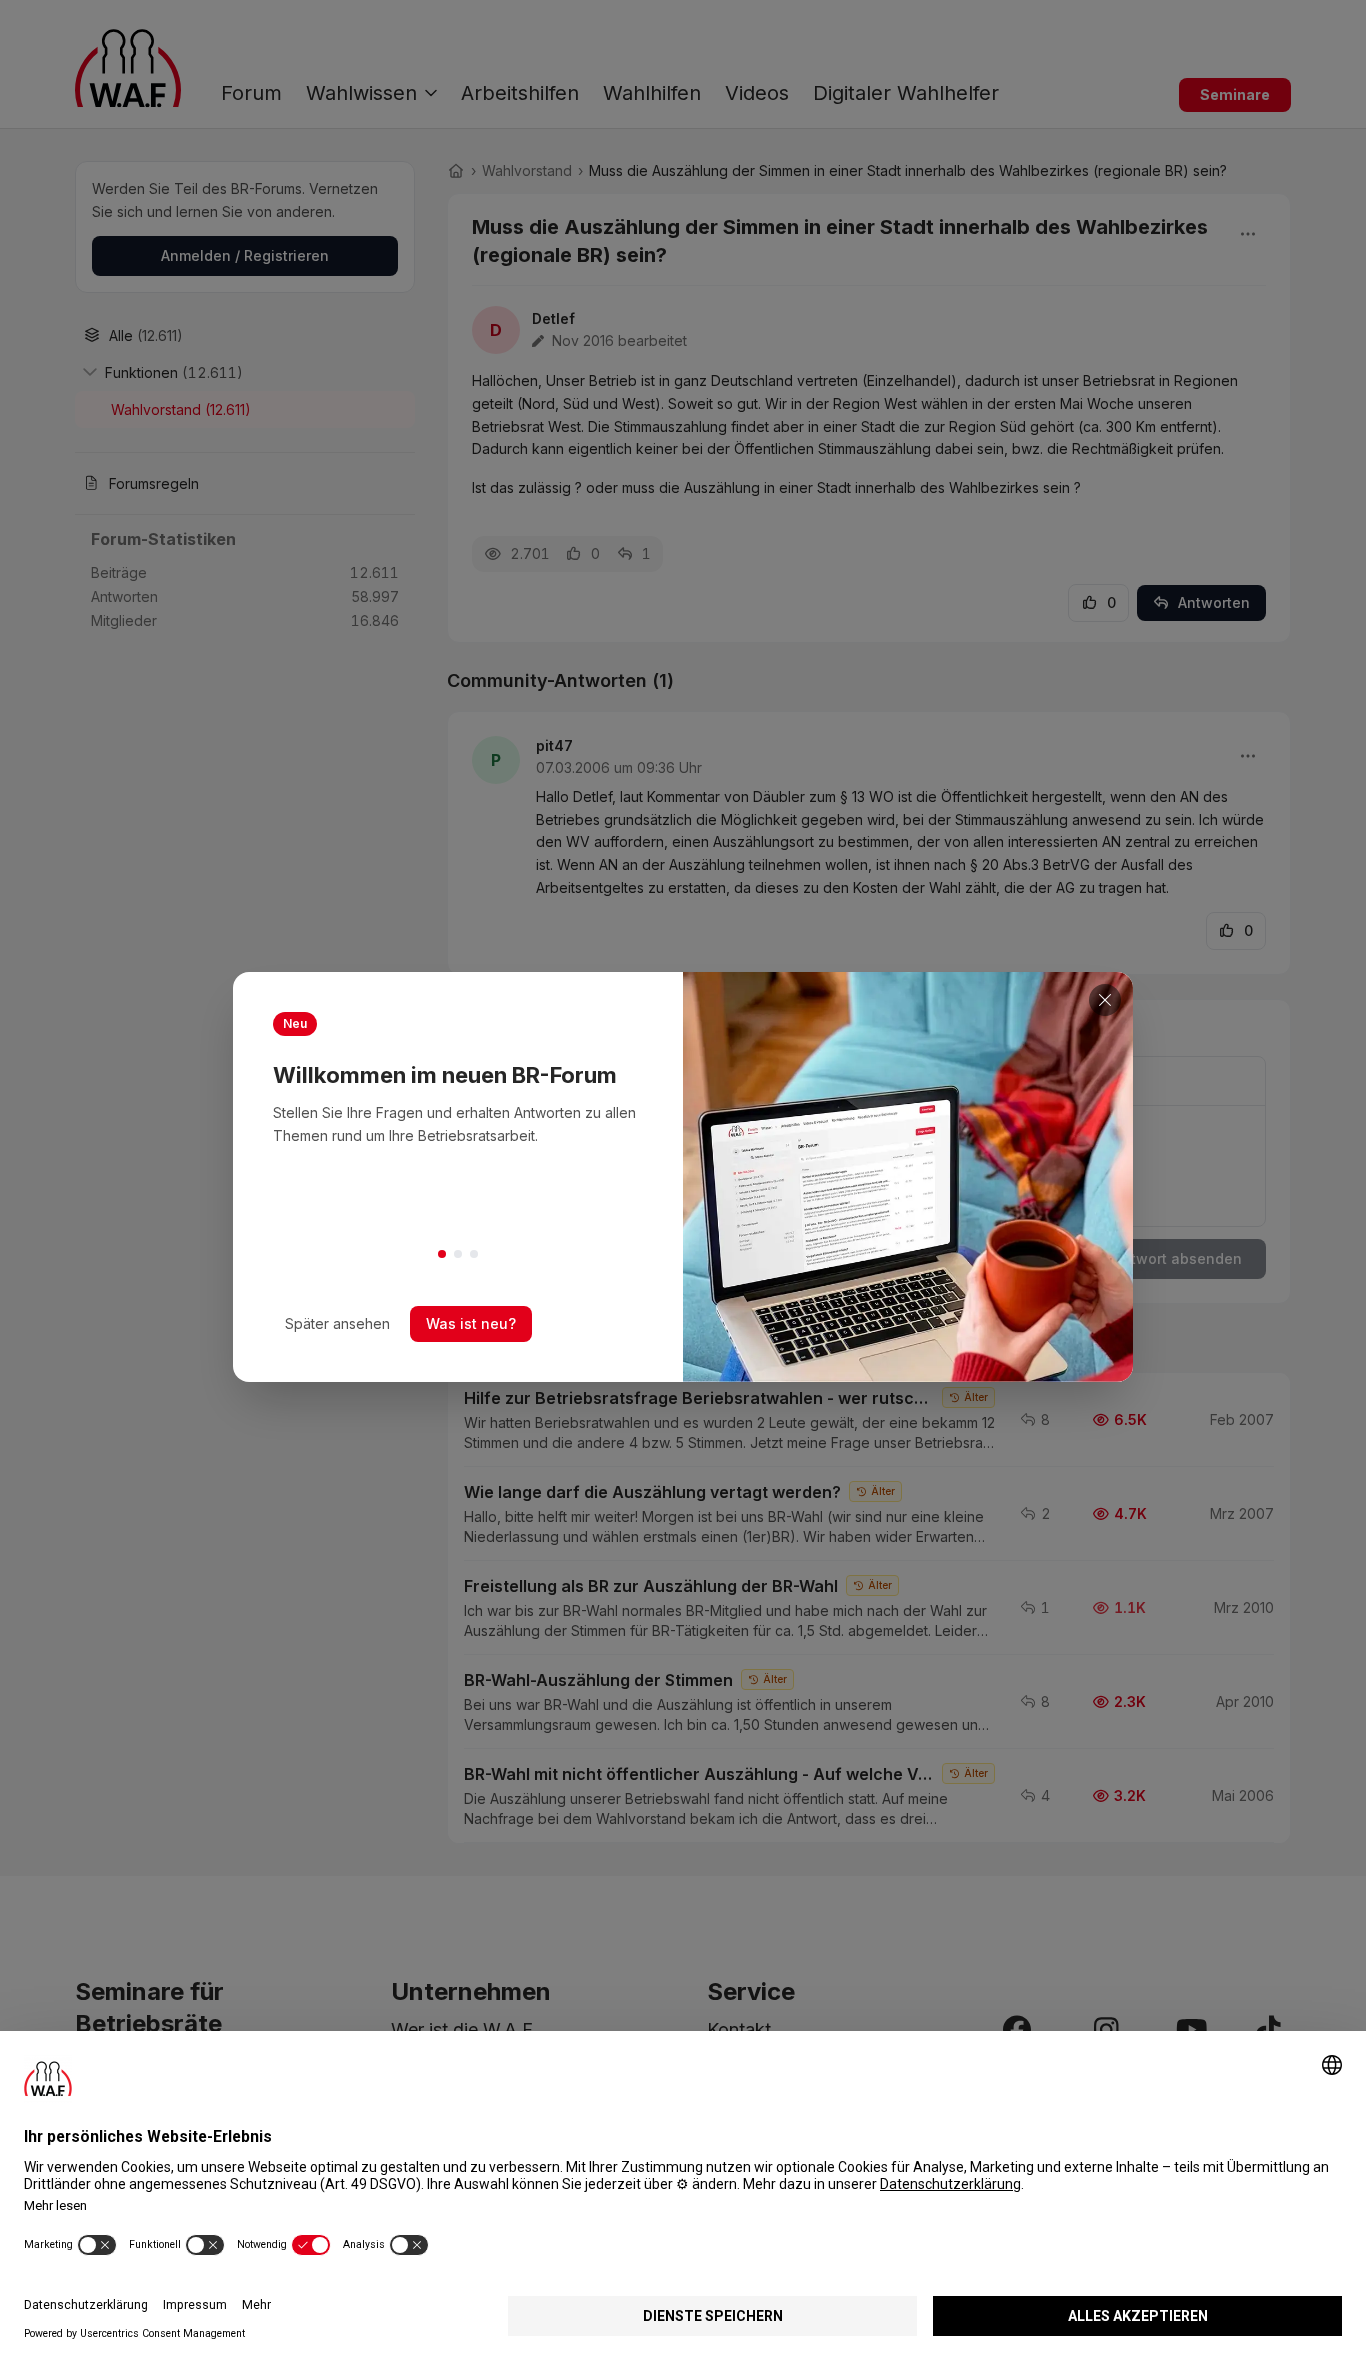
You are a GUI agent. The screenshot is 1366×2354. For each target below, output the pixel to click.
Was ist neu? (471, 1323)
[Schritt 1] (442, 1254)
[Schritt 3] (474, 1254)
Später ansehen (337, 1323)
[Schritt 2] (458, 1254)
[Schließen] (1105, 1000)
